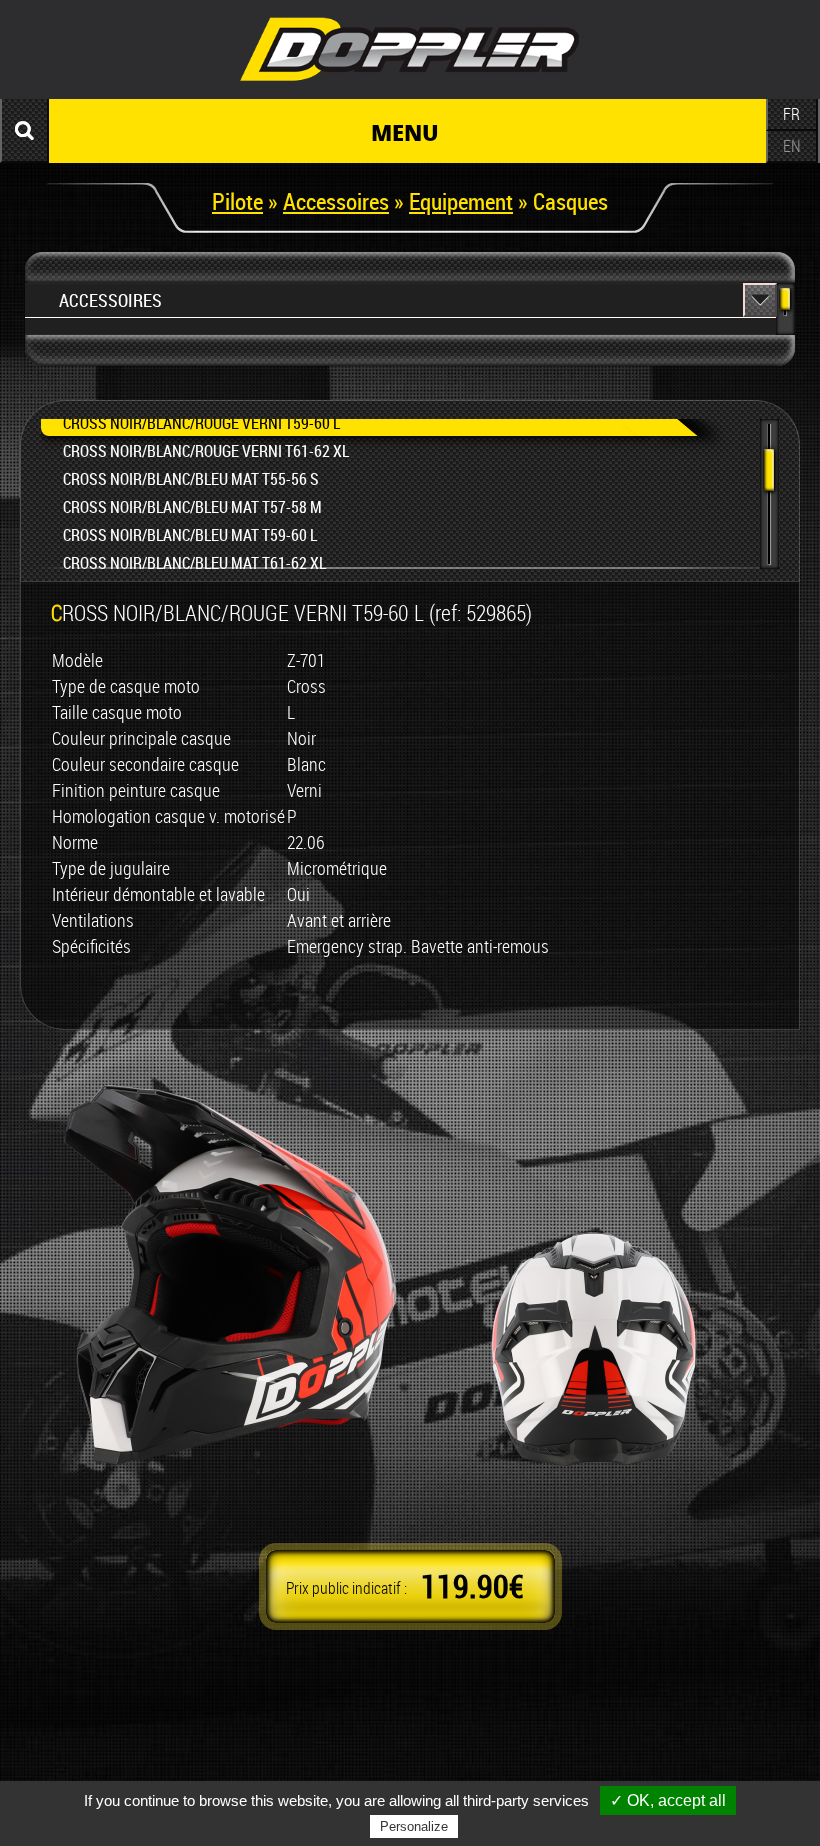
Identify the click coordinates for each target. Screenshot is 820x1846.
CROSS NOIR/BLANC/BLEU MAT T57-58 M (192, 507)
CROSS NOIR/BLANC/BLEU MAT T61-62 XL (194, 563)
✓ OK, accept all (668, 1800)
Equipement (461, 201)
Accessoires (336, 201)
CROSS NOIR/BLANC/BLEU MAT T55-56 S (191, 479)
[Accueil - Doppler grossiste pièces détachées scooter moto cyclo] (410, 84)
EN (792, 146)
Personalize (414, 1826)
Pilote (237, 201)
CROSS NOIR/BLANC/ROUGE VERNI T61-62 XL (206, 451)
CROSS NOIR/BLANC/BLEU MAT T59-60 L (190, 535)
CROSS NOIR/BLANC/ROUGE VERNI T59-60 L (201, 423)
